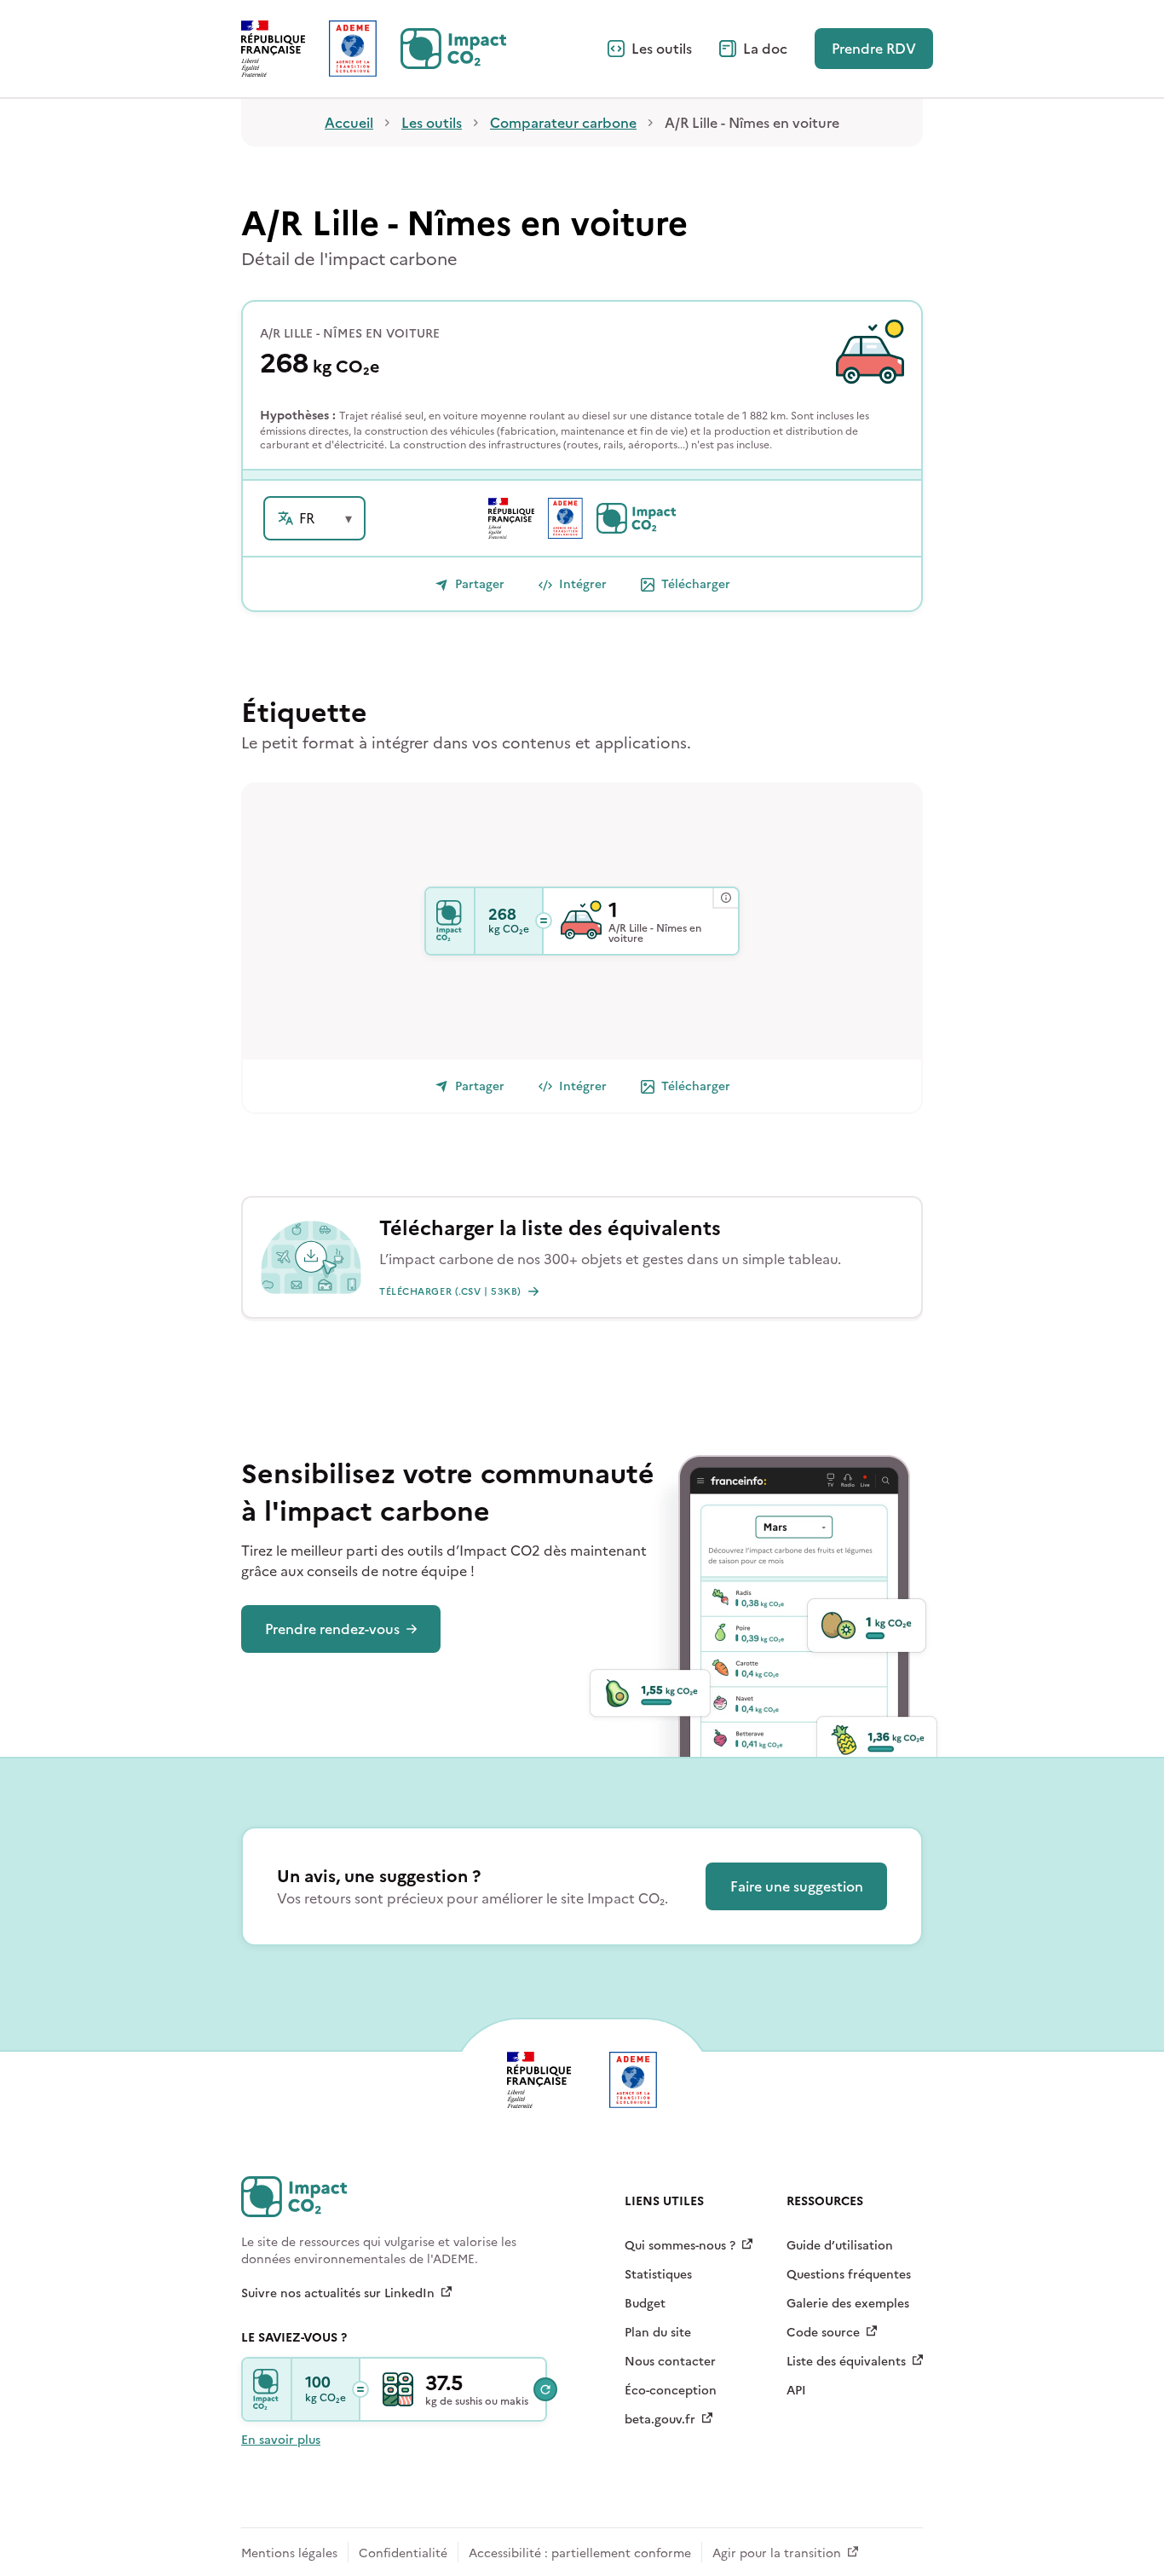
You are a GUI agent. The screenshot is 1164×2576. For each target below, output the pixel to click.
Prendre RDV (874, 49)
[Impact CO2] (451, 921)
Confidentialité (403, 2553)
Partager (480, 584)
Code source (823, 2333)
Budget (645, 2304)
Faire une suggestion (797, 1886)
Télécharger (696, 584)
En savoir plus (281, 2440)
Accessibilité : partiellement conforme (580, 2553)
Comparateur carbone (563, 123)
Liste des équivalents (846, 2362)
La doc (765, 49)
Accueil (349, 123)
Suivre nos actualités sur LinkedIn (338, 2294)
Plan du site (658, 2333)
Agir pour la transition (777, 2553)
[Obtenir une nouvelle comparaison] (545, 2389)
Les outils (662, 49)
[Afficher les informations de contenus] (725, 898)
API (796, 2391)
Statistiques (658, 2275)
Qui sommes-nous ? (680, 2246)
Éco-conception (671, 2391)
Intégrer (583, 584)
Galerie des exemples (848, 2304)
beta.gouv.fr (660, 2420)
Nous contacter (670, 2362)
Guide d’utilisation (840, 2246)
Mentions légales (289, 2553)
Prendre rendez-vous (332, 1629)
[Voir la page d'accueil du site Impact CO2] (453, 49)
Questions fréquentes (849, 2275)
